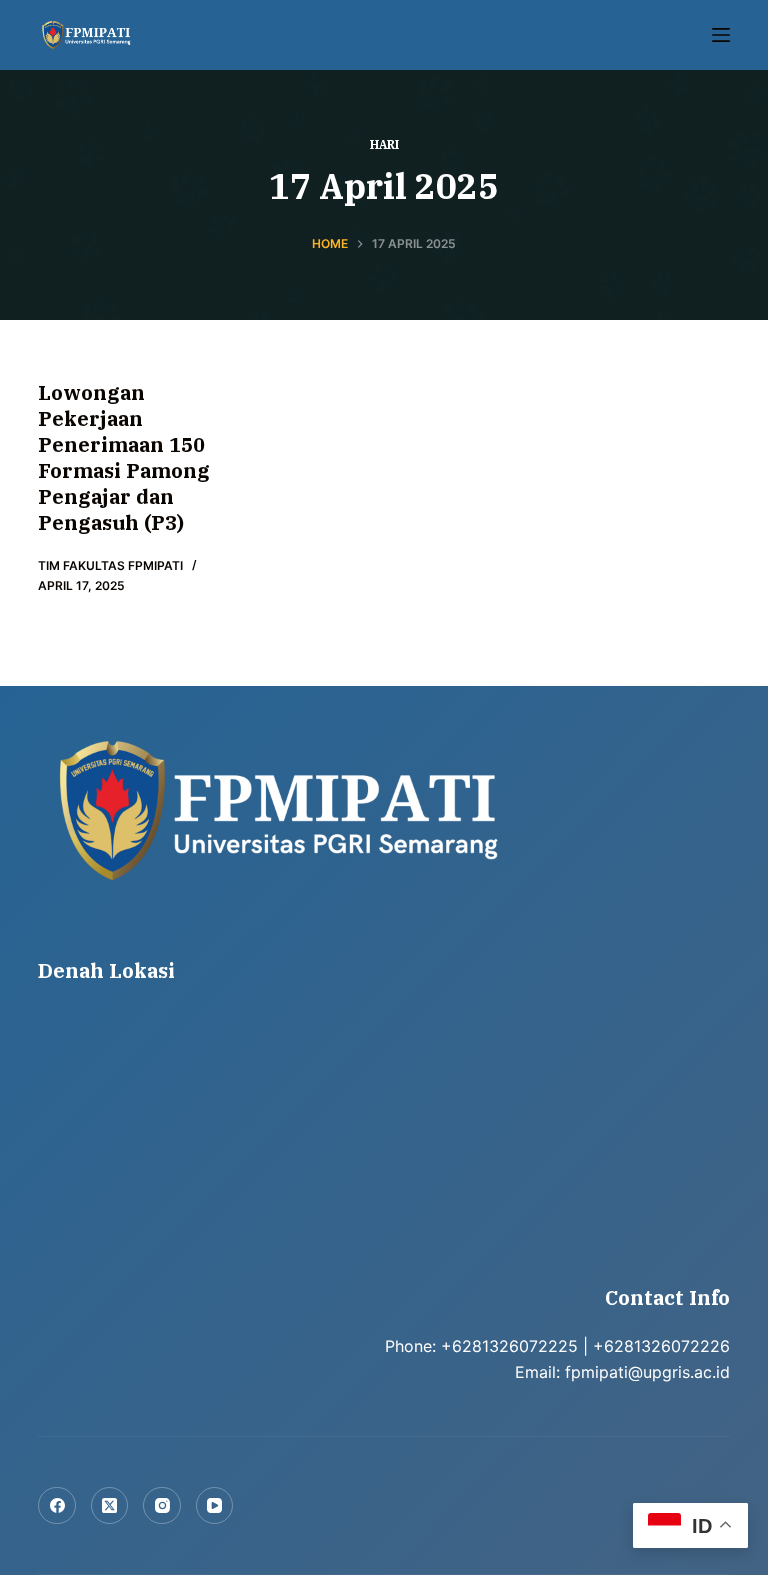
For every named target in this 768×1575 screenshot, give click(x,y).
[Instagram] (162, 1506)
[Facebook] (57, 1506)
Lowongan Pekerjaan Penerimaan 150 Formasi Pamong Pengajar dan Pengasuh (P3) (124, 457)
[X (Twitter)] (110, 1506)
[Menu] (721, 35)
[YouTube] (215, 1506)
